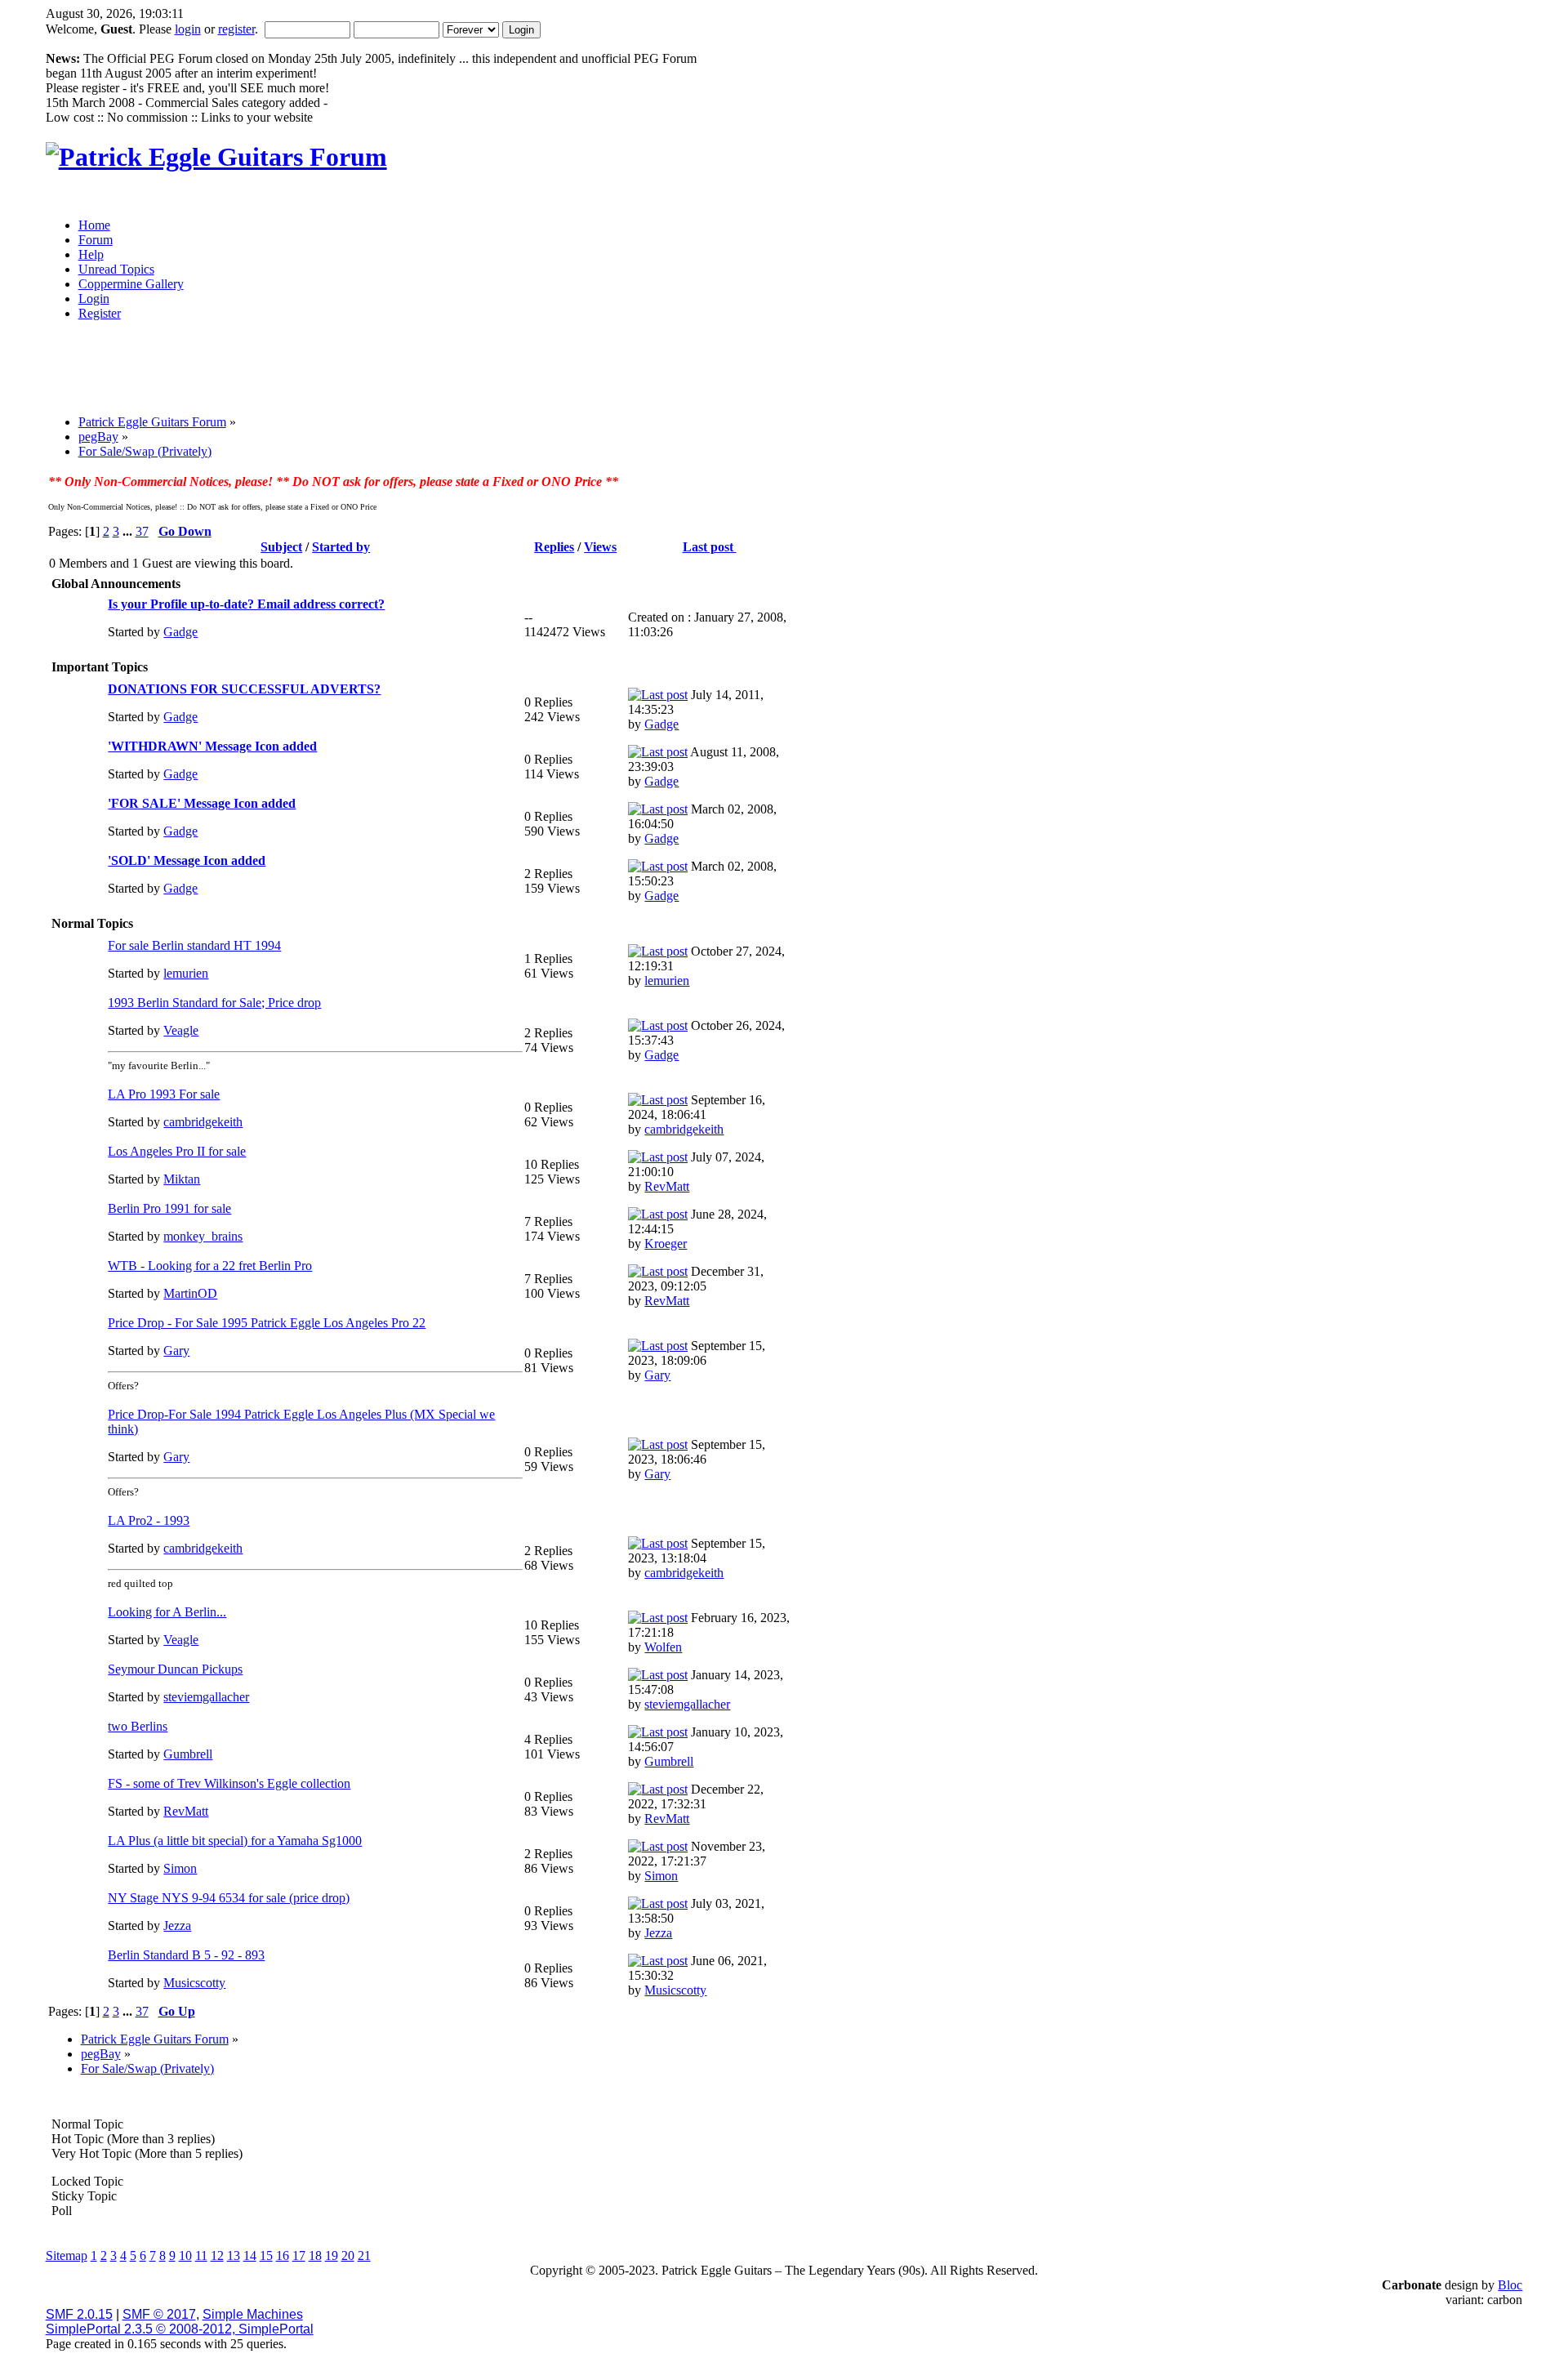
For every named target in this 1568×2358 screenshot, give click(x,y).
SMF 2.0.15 (79, 2314)
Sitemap (67, 2255)
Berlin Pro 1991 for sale (169, 1208)
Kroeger (666, 1244)
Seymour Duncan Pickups (175, 1669)
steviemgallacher (206, 1697)
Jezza (177, 1926)
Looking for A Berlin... (167, 1612)
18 (315, 2255)
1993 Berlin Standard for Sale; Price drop (214, 1003)
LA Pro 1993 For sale (164, 1094)
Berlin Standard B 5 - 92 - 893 (186, 1955)
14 (250, 2255)
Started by (341, 547)
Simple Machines (253, 2314)
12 (217, 2255)
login (188, 29)
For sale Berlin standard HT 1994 (194, 945)
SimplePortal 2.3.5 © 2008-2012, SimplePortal (180, 2329)
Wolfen (663, 1647)
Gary (176, 1351)
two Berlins (138, 1726)
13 (234, 2255)
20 (348, 2255)
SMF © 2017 (159, 2314)
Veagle (181, 1030)
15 (266, 2255)
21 (364, 2255)
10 (185, 2255)
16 (283, 2255)
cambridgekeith (203, 1122)
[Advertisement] (652, 373)
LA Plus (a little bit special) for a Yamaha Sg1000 (235, 1841)
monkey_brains (203, 1236)
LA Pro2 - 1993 (149, 1520)
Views (600, 547)
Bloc (1510, 2285)
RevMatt (667, 1186)
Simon (180, 1868)
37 (142, 531)
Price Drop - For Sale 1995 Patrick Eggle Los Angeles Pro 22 (267, 1323)
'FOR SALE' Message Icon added (202, 803)
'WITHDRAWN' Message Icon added (212, 746)
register (236, 29)
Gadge (180, 632)
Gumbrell (188, 1754)
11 (201, 2255)
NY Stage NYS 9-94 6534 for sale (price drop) (229, 1898)
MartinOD (190, 1293)
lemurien (186, 973)
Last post (710, 547)
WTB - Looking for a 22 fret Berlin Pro (210, 1266)
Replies (554, 547)
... (129, 531)
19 (332, 2255)
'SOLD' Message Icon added (187, 860)
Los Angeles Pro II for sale (177, 1151)
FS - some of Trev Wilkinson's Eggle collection (229, 1783)
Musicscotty (194, 1983)
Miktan (182, 1179)
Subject (281, 547)
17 (299, 2255)
